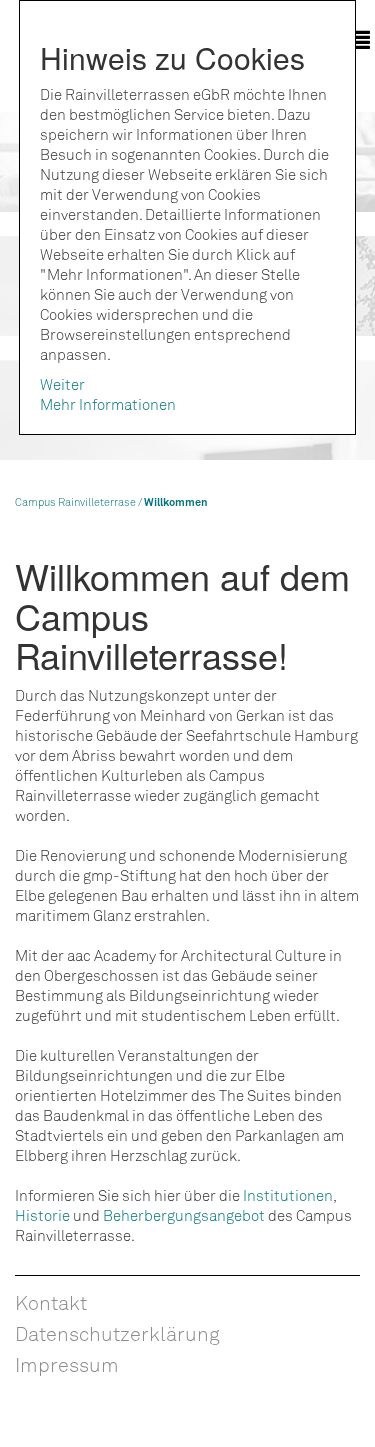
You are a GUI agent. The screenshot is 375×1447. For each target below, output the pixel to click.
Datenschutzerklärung (117, 1333)
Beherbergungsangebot (184, 1215)
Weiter (62, 384)
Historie (42, 1215)
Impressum (67, 1364)
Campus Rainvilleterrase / (79, 501)
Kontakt (51, 1302)
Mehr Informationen (108, 404)
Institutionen (288, 1195)
